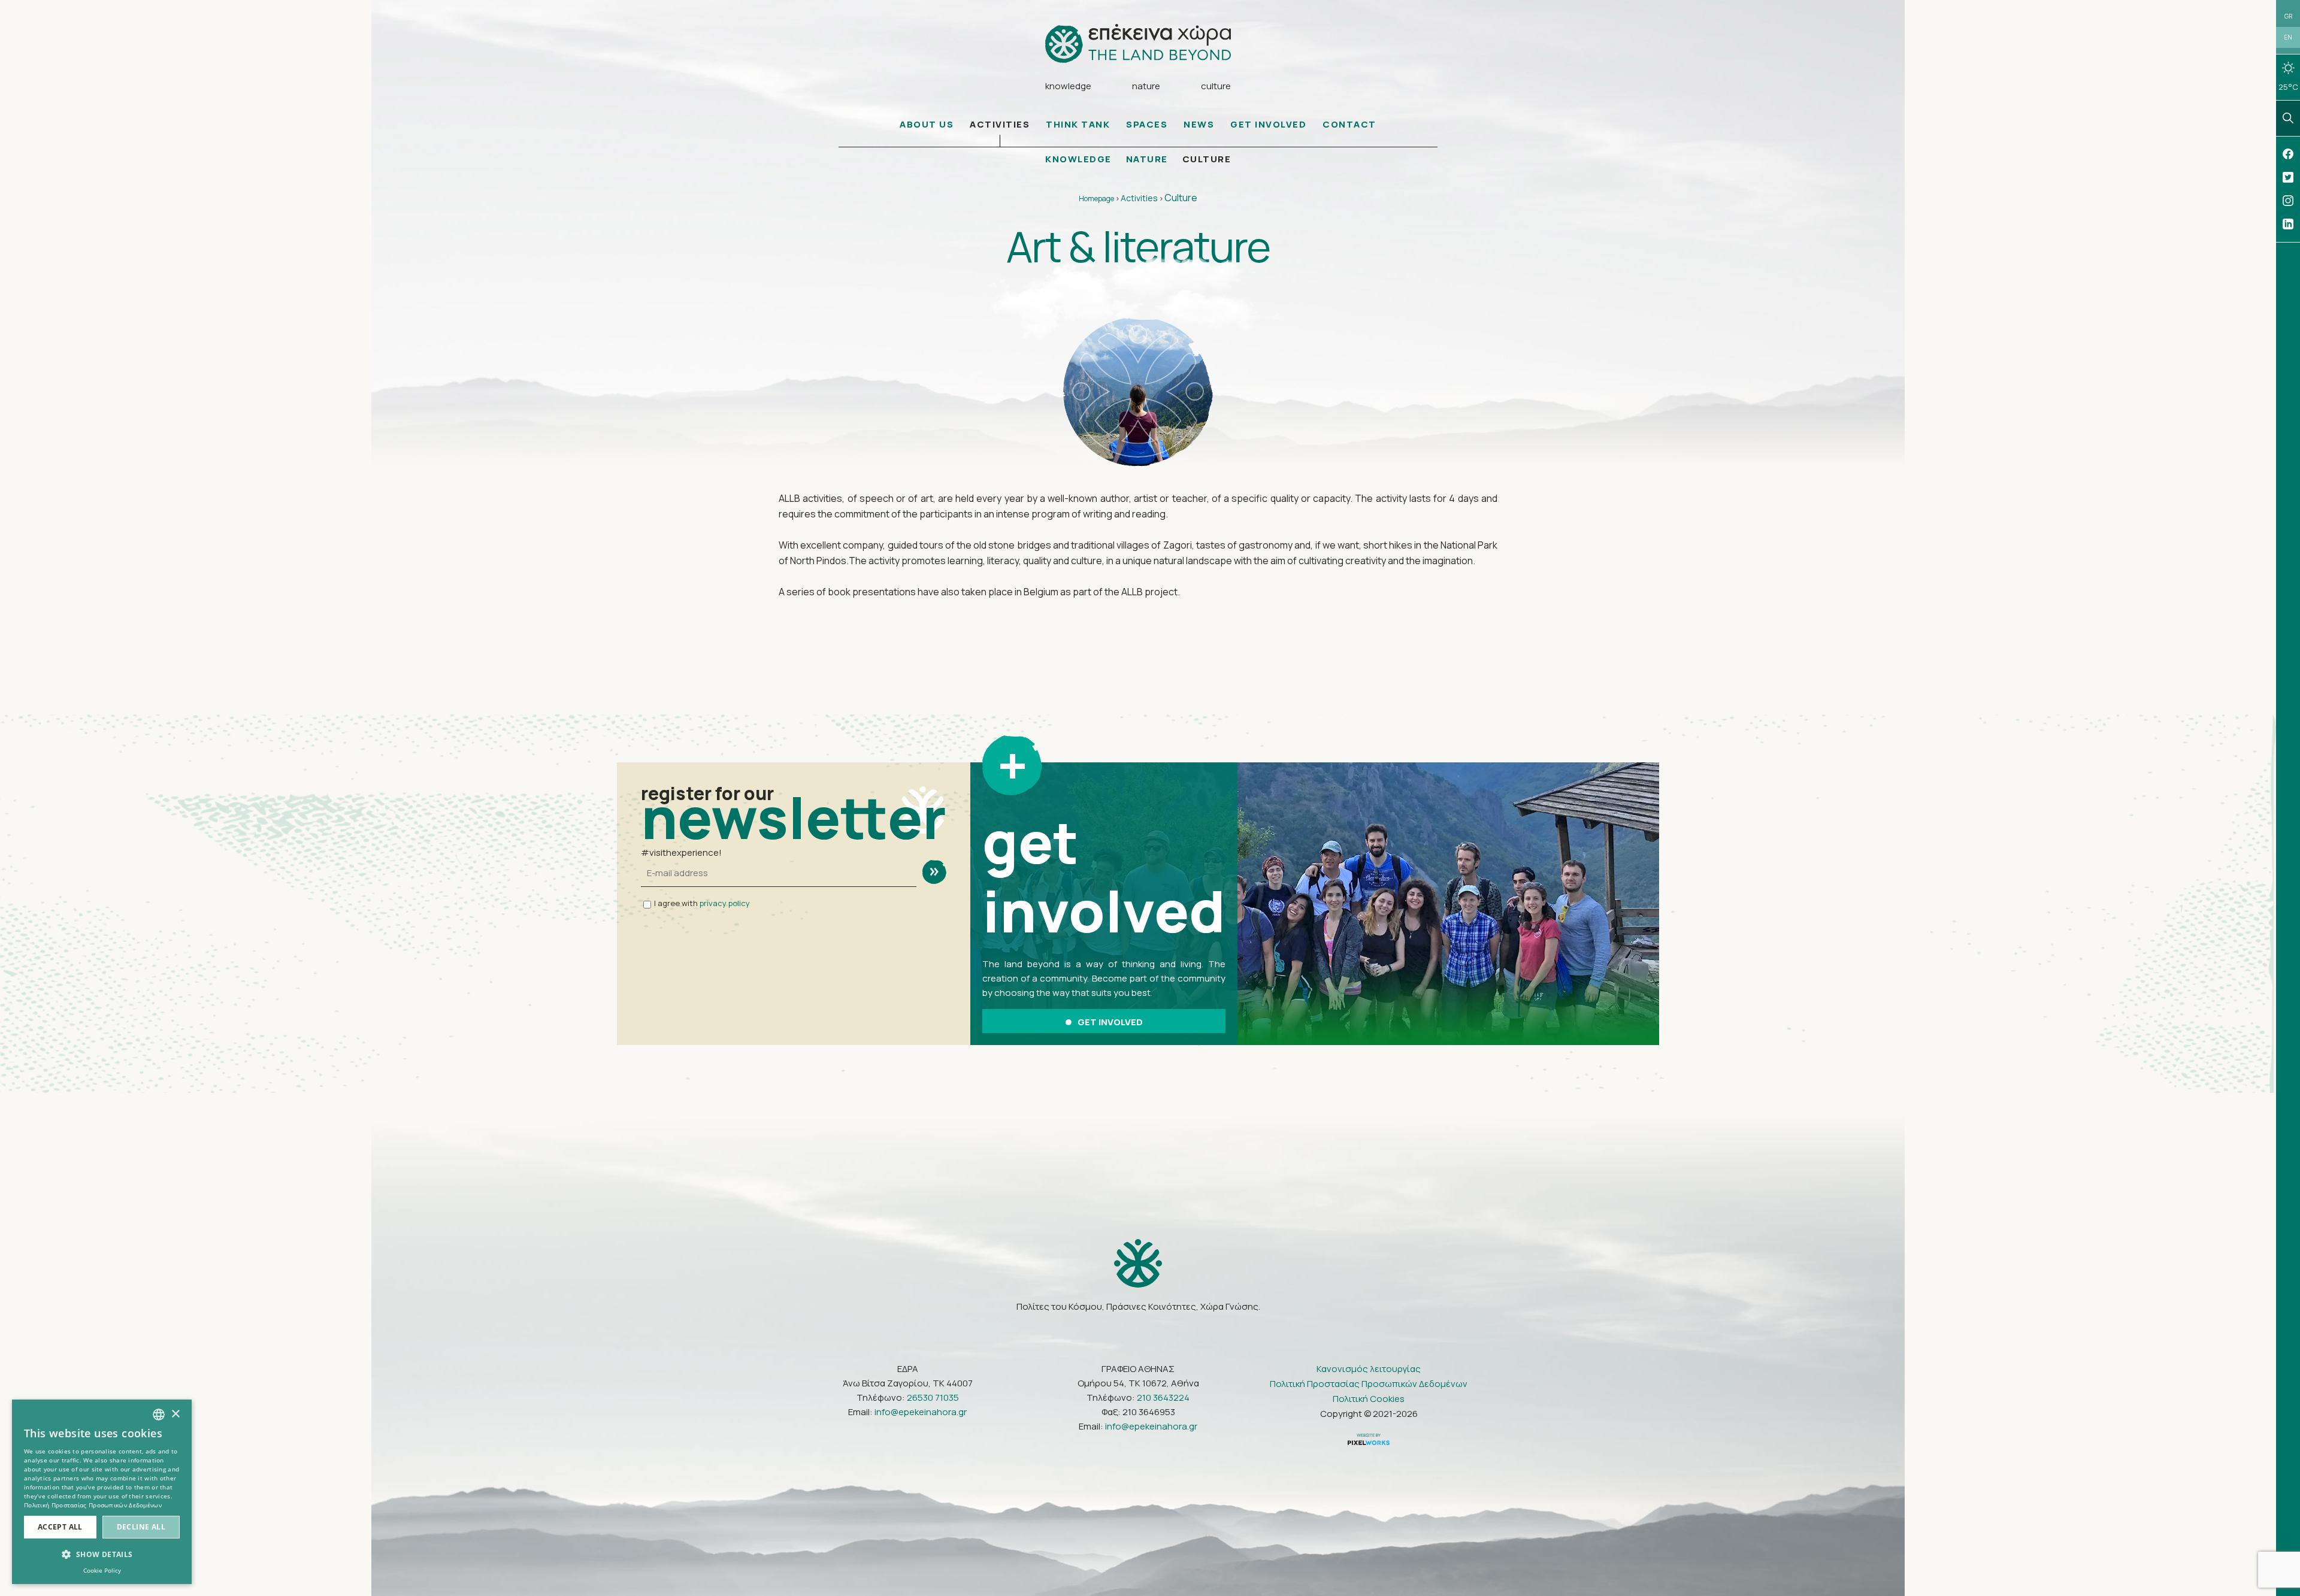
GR (2288, 16)
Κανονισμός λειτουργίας (1369, 1369)
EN (2288, 37)
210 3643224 (1163, 1397)
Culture (1181, 198)
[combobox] (159, 1415)
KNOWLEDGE (1078, 159)
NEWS (1199, 124)
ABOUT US (927, 124)
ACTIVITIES (1000, 124)
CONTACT (1349, 124)
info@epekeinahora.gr (921, 1412)
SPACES (1147, 124)
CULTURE (1207, 159)
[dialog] (102, 1492)
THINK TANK (1078, 124)
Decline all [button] (141, 1527)
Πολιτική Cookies (1369, 1399)
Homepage (1096, 199)
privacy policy (725, 903)
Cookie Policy (102, 1570)
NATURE (1147, 159)
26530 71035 (933, 1397)
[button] (102, 1555)
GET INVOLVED (1268, 124)
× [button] (175, 1414)
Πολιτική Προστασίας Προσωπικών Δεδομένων (1369, 1384)
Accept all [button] (60, 1527)
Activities (1139, 198)
